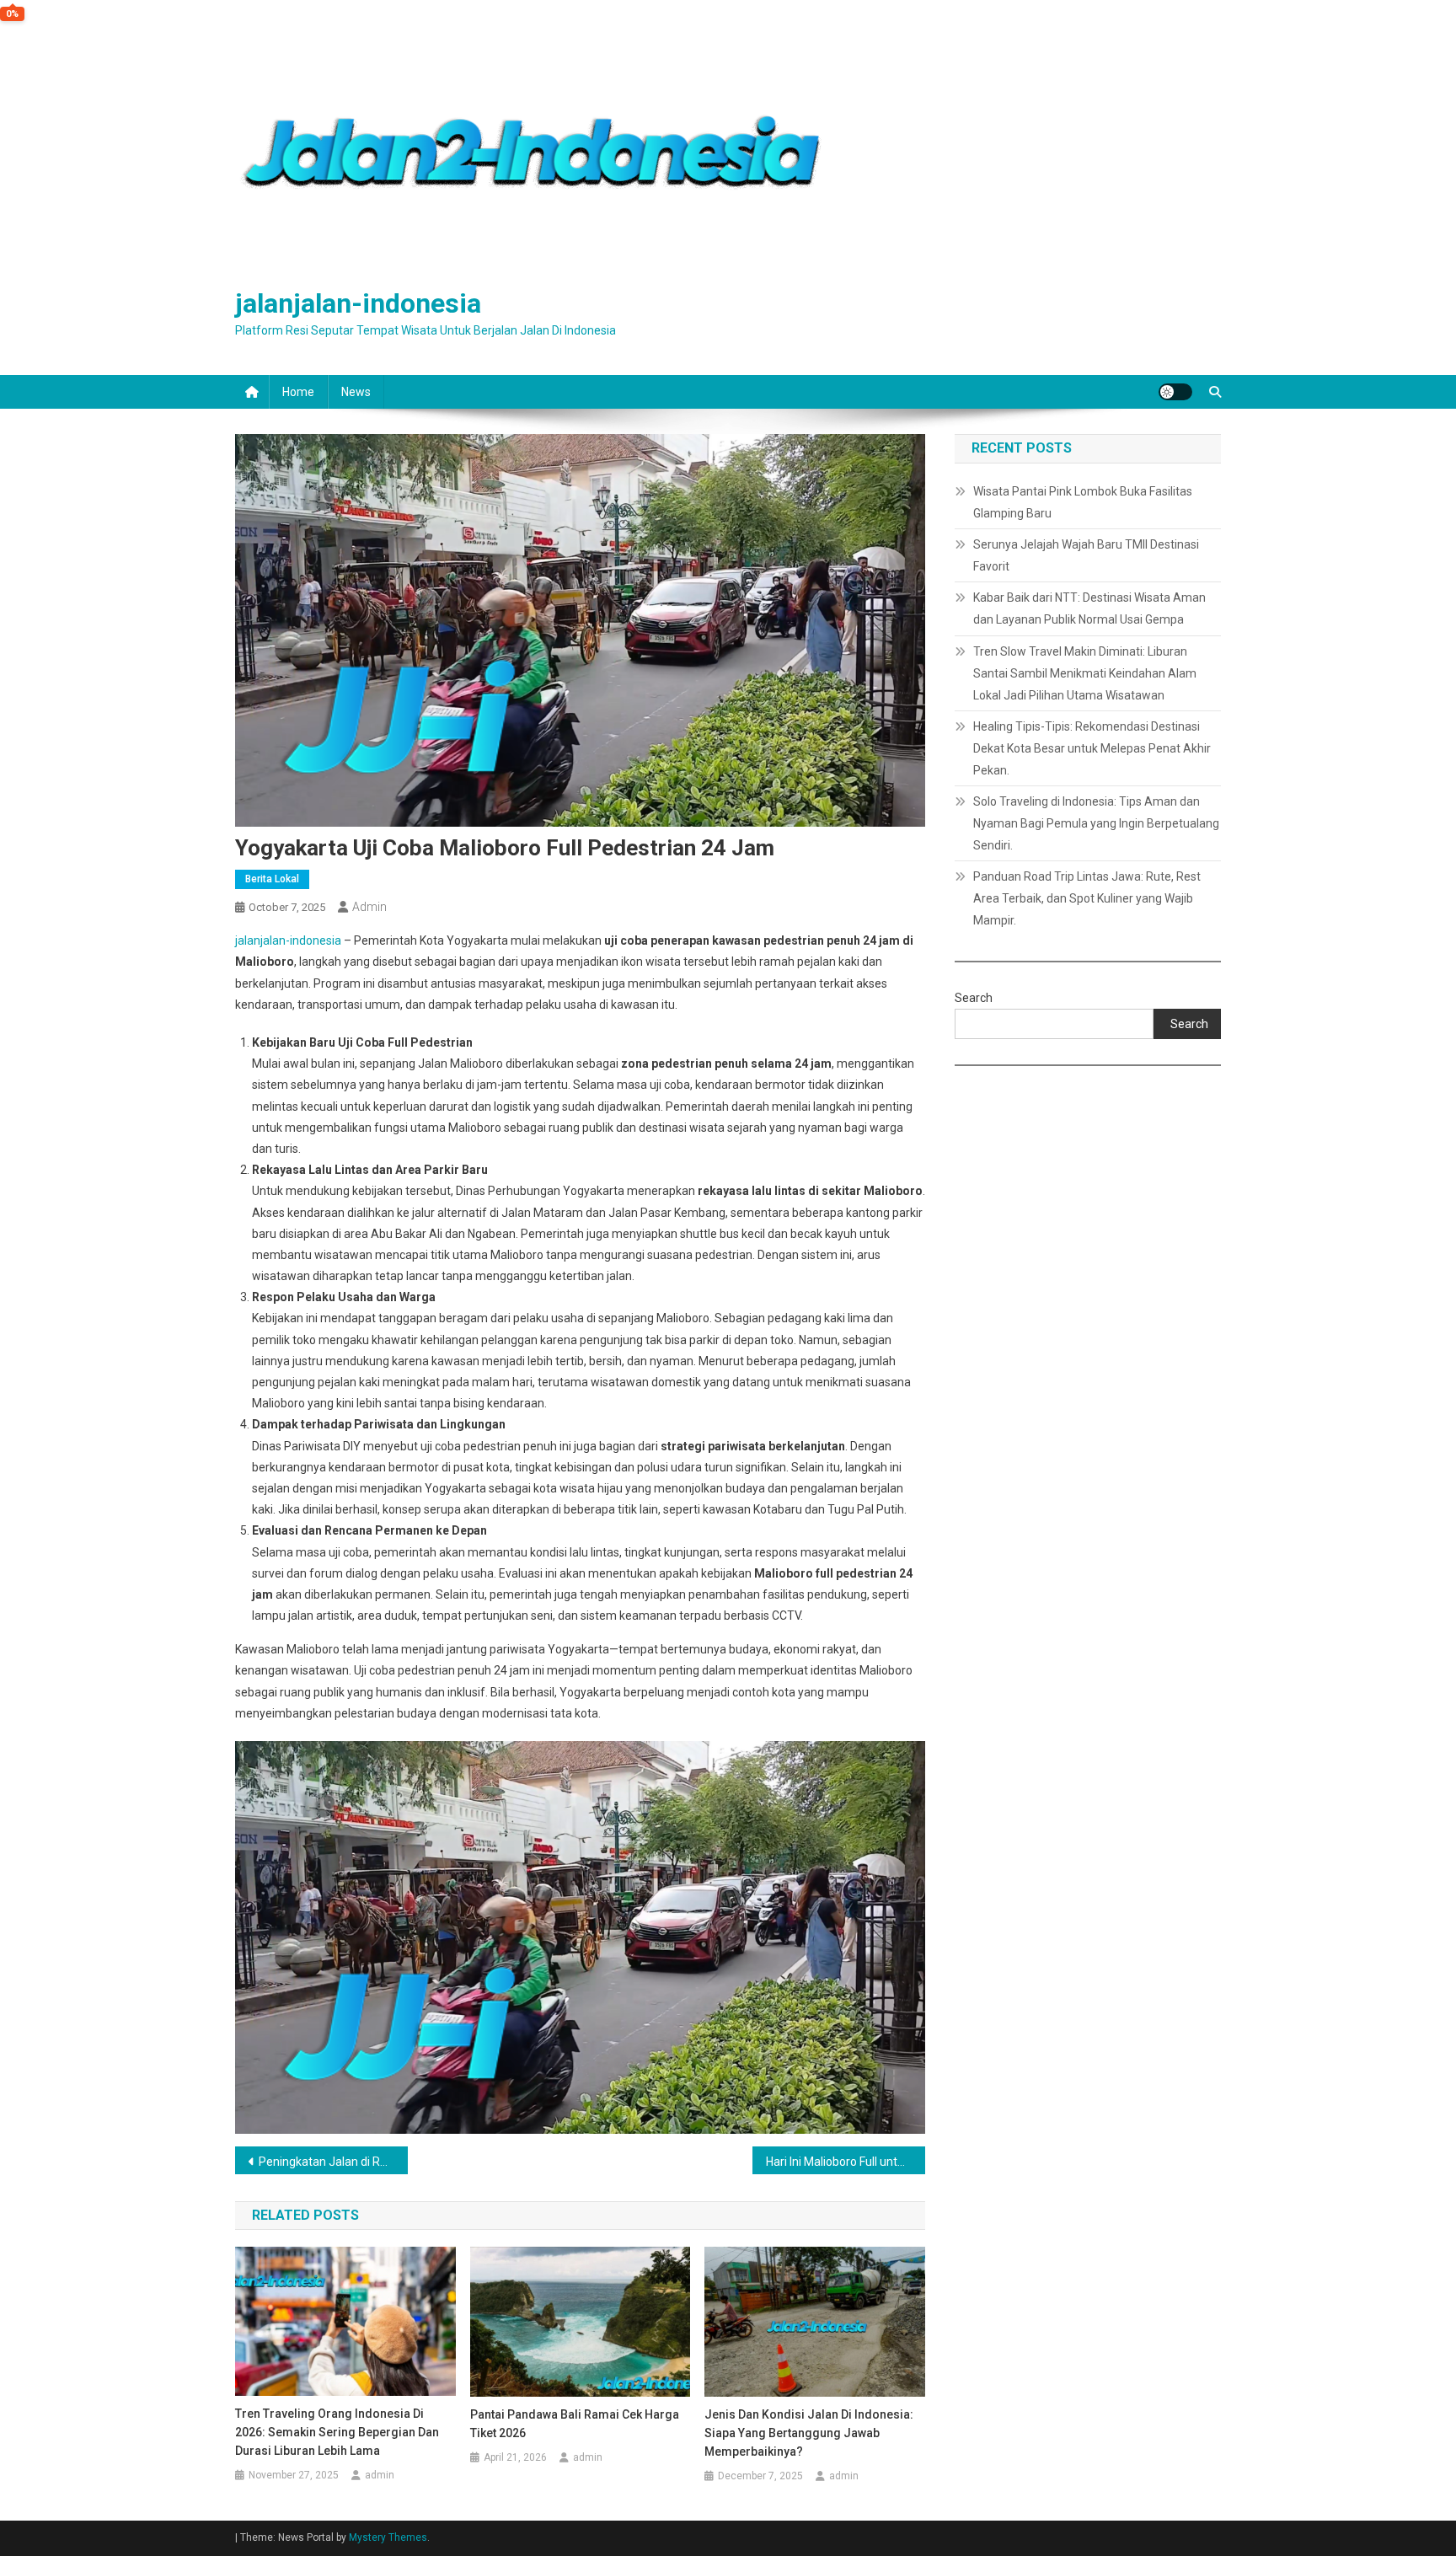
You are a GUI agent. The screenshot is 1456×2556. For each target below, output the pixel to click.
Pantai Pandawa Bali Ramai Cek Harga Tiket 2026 (575, 2424)
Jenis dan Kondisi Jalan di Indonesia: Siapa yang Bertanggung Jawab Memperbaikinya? (809, 2433)
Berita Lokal (272, 879)
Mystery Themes (388, 2537)
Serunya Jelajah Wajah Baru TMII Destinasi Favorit (1086, 555)
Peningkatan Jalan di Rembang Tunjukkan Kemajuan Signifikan (333, 2162)
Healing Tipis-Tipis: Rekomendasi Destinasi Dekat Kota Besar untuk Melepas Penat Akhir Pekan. (1092, 748)
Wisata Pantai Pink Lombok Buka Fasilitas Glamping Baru (1083, 502)
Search (974, 998)
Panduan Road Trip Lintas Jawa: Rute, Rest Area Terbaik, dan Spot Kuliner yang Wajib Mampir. (1087, 898)
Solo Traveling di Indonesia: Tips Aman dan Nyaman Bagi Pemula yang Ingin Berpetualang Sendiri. (1096, 823)
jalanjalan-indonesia (358, 303)
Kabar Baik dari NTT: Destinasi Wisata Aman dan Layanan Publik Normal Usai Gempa (1089, 608)
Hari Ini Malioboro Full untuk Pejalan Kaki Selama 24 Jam (846, 2162)
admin (369, 907)
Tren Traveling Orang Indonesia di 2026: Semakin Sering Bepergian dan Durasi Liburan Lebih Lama (337, 2432)
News (356, 392)
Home (298, 392)
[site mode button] (1175, 392)
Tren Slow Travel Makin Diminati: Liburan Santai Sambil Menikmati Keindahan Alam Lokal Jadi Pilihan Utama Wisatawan (1085, 673)
